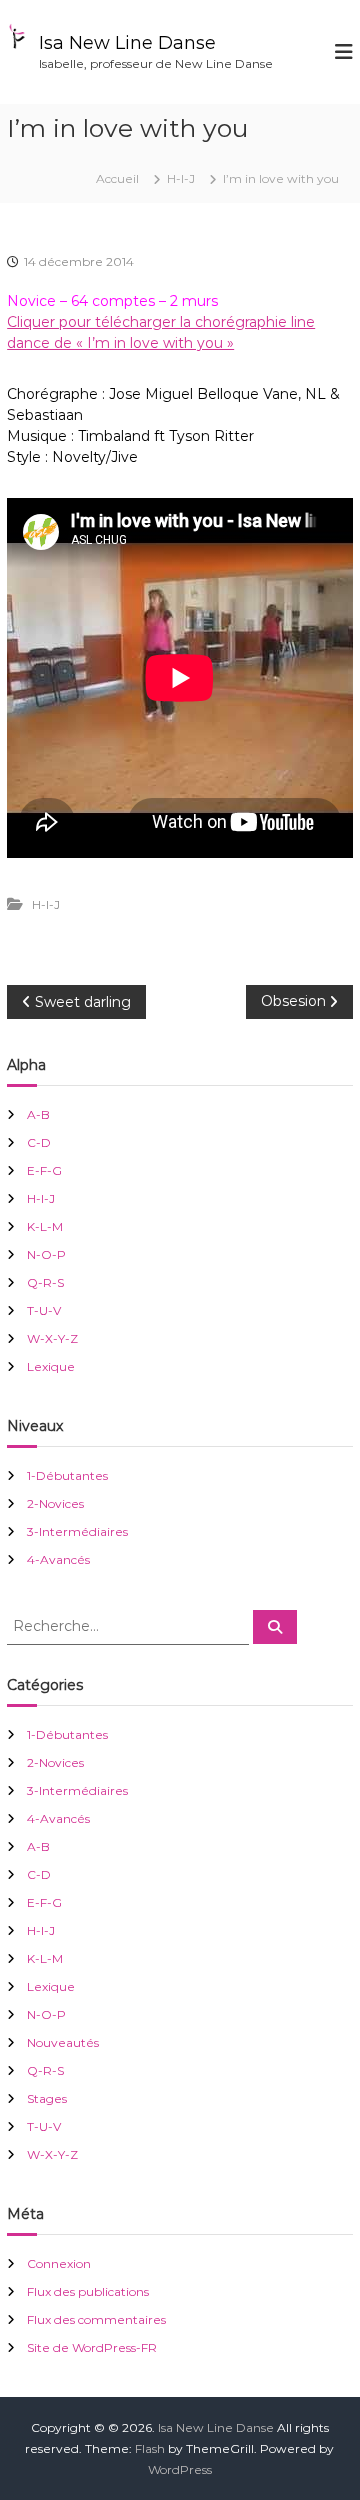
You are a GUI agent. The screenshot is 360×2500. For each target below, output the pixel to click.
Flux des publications (88, 2291)
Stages (47, 2098)
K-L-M (45, 1226)
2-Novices (55, 1503)
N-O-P (46, 1254)
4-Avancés (58, 1559)
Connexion (59, 2263)
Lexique (51, 1366)
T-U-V (44, 1310)
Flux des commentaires (96, 2319)
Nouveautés (63, 2042)
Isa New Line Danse (127, 43)
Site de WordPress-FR (92, 2347)
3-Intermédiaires (77, 1531)
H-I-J (181, 178)
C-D (39, 1142)
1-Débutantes (67, 1475)
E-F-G (44, 1170)
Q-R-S (45, 1282)
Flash (150, 2448)
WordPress (180, 2469)
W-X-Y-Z (52, 1338)
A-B (38, 1114)
